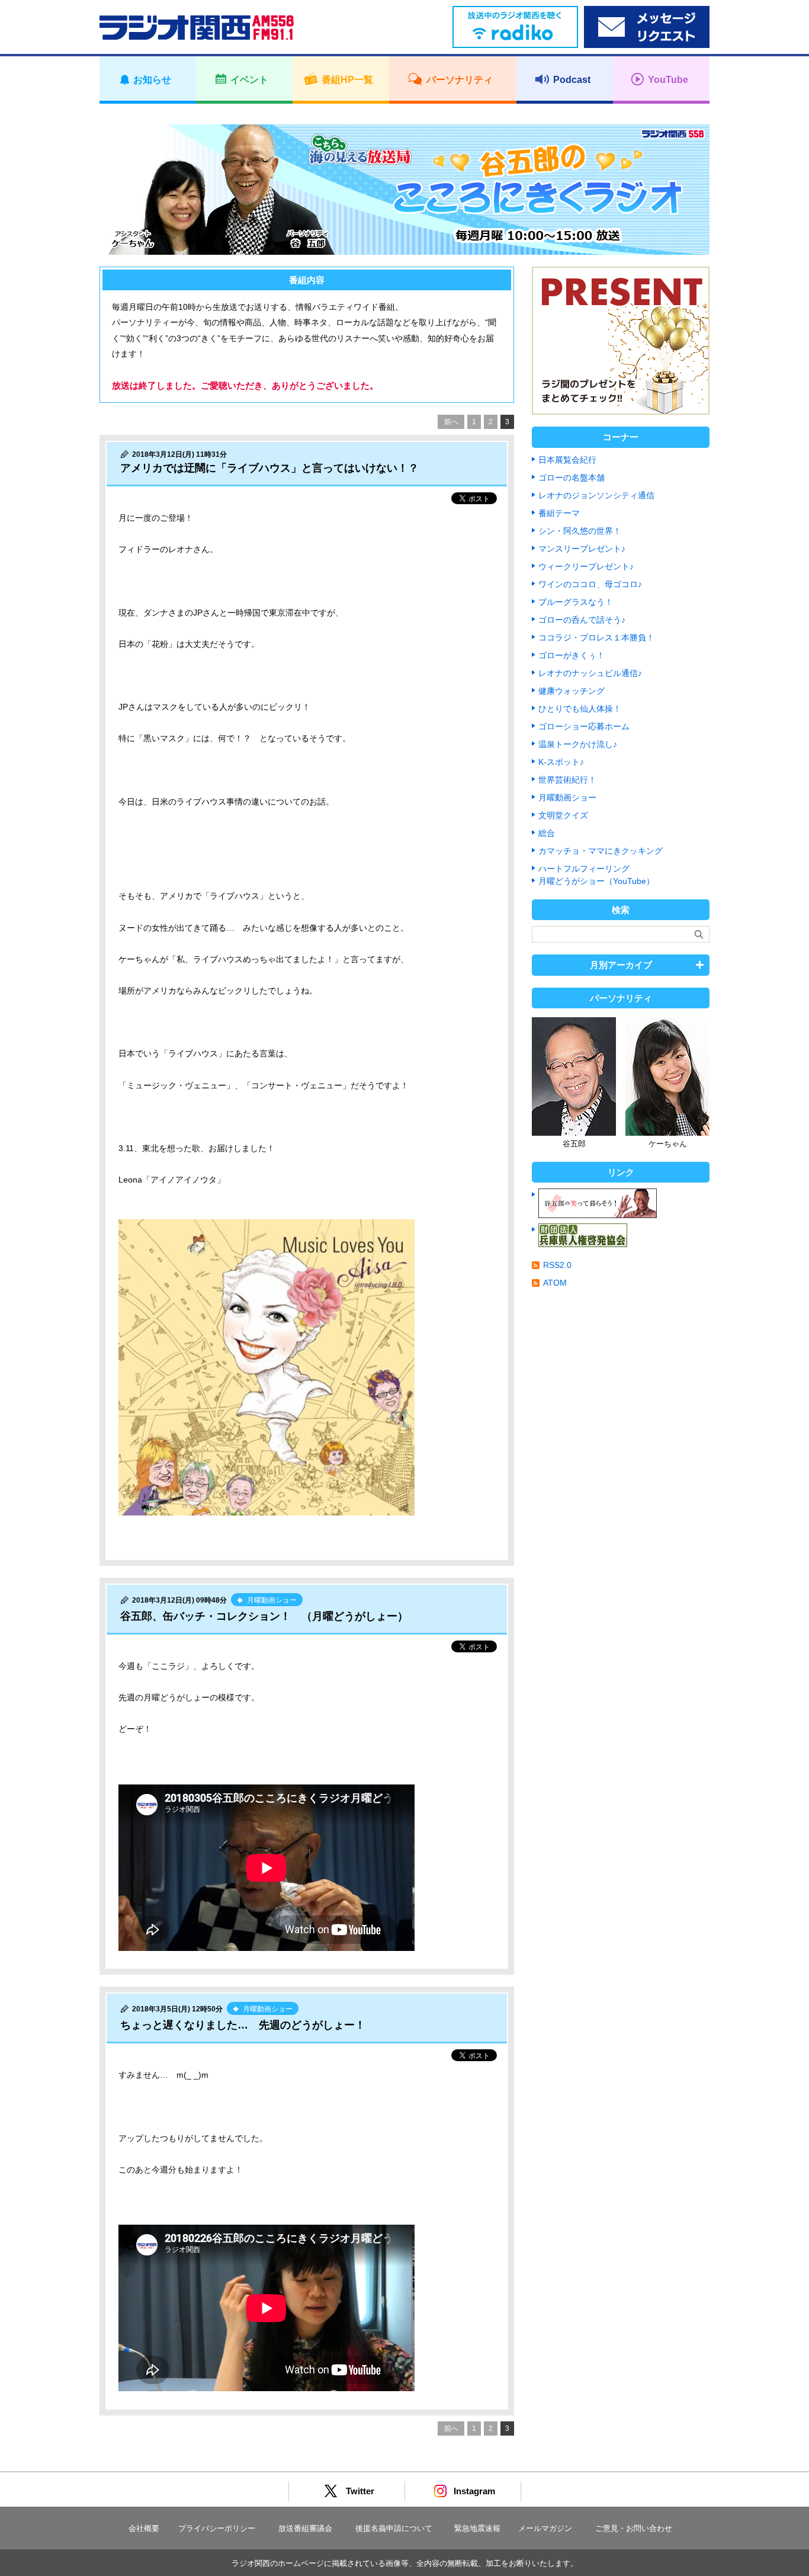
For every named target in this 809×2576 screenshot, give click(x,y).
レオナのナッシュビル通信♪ (590, 673)
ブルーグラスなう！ (576, 602)
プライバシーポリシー (217, 2528)
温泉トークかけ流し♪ (578, 744)
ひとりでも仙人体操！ (580, 709)
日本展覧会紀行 (567, 460)
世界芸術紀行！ (567, 780)
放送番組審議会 (305, 2528)
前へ (451, 422)
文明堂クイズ (563, 815)
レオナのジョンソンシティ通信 (596, 495)
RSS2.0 (557, 1265)
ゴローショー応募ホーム (584, 726)
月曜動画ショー (567, 797)
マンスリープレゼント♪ (582, 549)
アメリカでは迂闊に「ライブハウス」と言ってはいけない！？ (269, 468)
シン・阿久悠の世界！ (580, 531)
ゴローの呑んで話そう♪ (582, 620)
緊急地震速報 (477, 2528)
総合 (547, 833)
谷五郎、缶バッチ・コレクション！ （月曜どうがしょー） (264, 1616)
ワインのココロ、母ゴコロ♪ (590, 584)
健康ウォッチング (572, 691)
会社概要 (144, 2528)
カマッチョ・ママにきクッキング (601, 851)
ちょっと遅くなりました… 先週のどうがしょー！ (243, 2025)
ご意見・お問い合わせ (634, 2528)
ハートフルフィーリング (584, 869)
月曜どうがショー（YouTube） (596, 881)
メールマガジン (545, 2528)
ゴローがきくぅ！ (572, 655)
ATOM (555, 1283)
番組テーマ (559, 513)
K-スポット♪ (561, 762)
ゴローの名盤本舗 (572, 478)
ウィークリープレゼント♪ (586, 566)
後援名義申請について (394, 2528)
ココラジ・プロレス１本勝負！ (596, 637)
